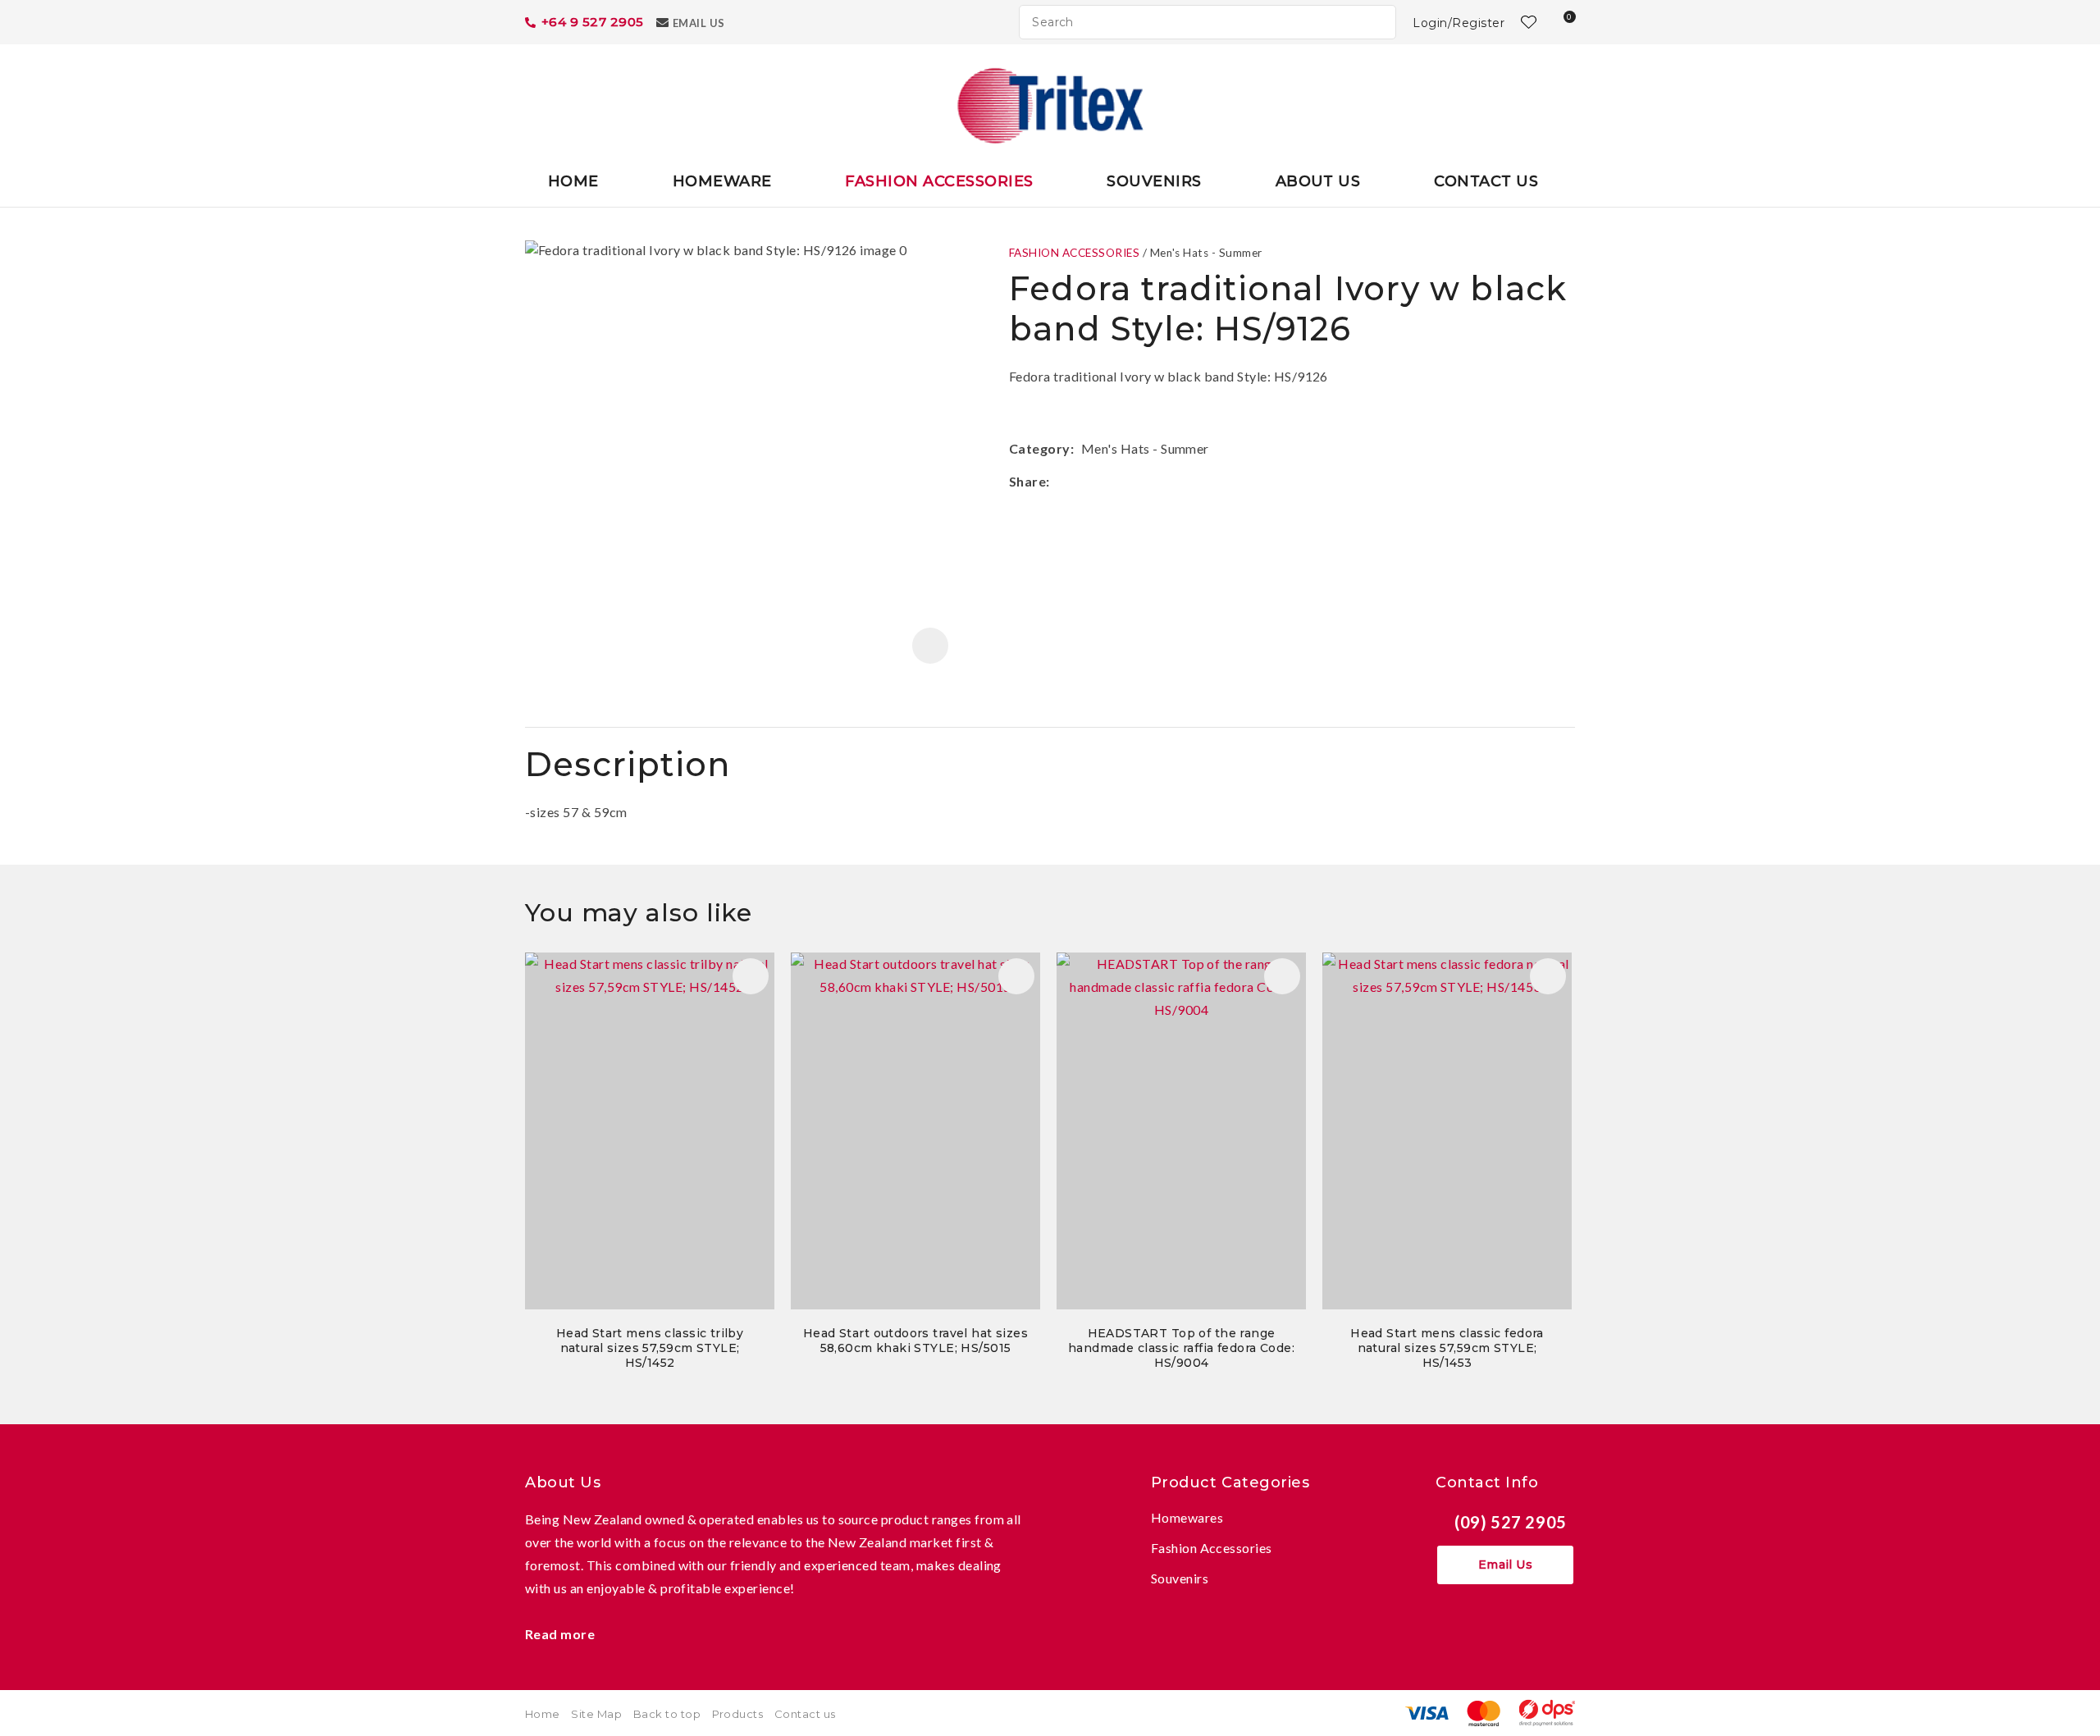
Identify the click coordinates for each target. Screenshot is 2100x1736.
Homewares (1187, 1517)
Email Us (699, 23)
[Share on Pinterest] (1131, 482)
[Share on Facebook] (1059, 481)
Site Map (596, 1714)
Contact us (805, 1714)
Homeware (722, 181)
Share (1027, 481)
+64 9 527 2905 (593, 22)
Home (573, 181)
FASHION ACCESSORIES (1074, 253)
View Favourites (1527, 22)
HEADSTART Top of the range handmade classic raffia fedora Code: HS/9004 (1181, 1348)
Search (1376, 22)
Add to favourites (751, 976)
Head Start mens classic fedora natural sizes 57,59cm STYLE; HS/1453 (1447, 1348)
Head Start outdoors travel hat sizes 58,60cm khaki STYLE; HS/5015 (915, 1341)
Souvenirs (1154, 181)
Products (738, 1714)
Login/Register (1459, 23)
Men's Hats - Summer (1206, 253)
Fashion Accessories (939, 181)
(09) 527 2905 (1511, 1522)
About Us (1318, 181)
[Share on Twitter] (1082, 482)
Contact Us (1486, 181)
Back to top (667, 1714)
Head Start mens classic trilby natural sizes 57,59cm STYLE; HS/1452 (650, 1348)
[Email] (1106, 481)
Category (1040, 448)
